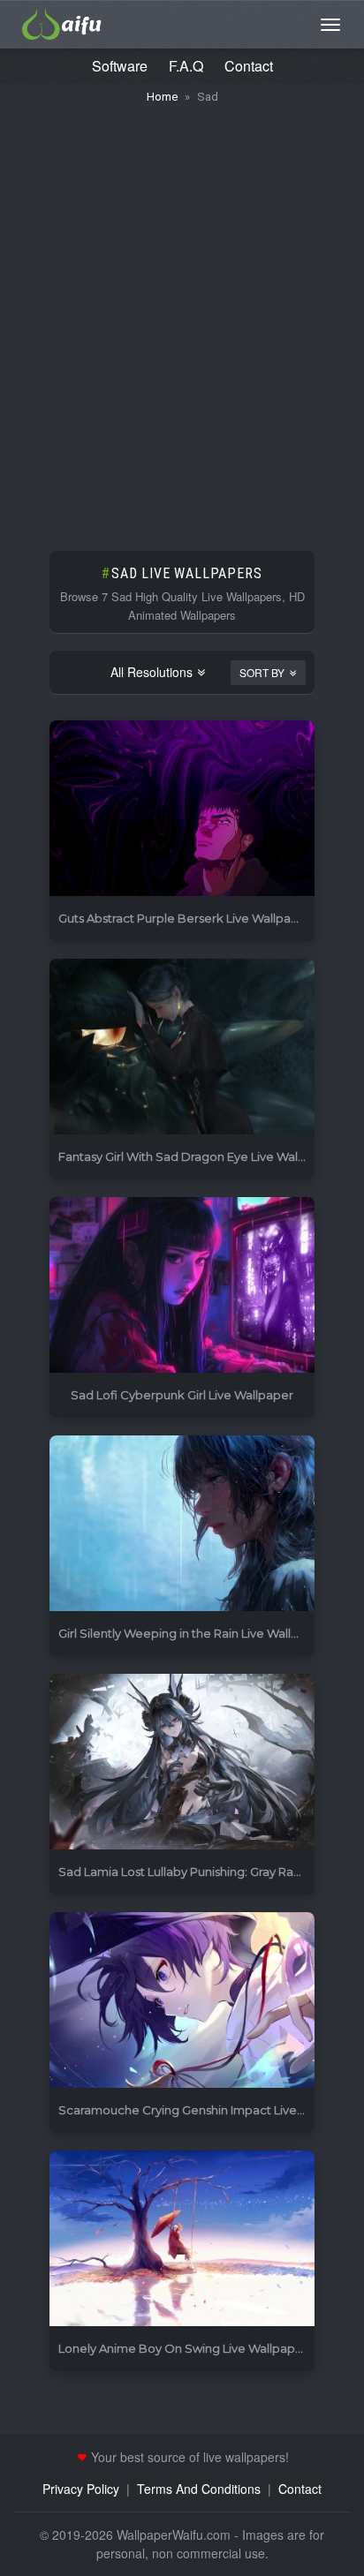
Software (120, 66)
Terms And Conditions (199, 2489)
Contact (249, 66)
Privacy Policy (81, 2489)
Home (162, 97)
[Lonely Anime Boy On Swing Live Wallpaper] (182, 2239)
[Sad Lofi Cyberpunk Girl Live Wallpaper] (182, 1286)
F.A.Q (186, 66)
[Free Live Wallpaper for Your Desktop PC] (62, 22)
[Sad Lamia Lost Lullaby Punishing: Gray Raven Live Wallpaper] (182, 1763)
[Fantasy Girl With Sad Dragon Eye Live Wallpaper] (182, 1047)
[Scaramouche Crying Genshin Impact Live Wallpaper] (182, 2001)
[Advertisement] (182, 319)
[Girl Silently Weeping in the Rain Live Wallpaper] (182, 1524)
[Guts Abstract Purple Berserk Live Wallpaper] (182, 809)
